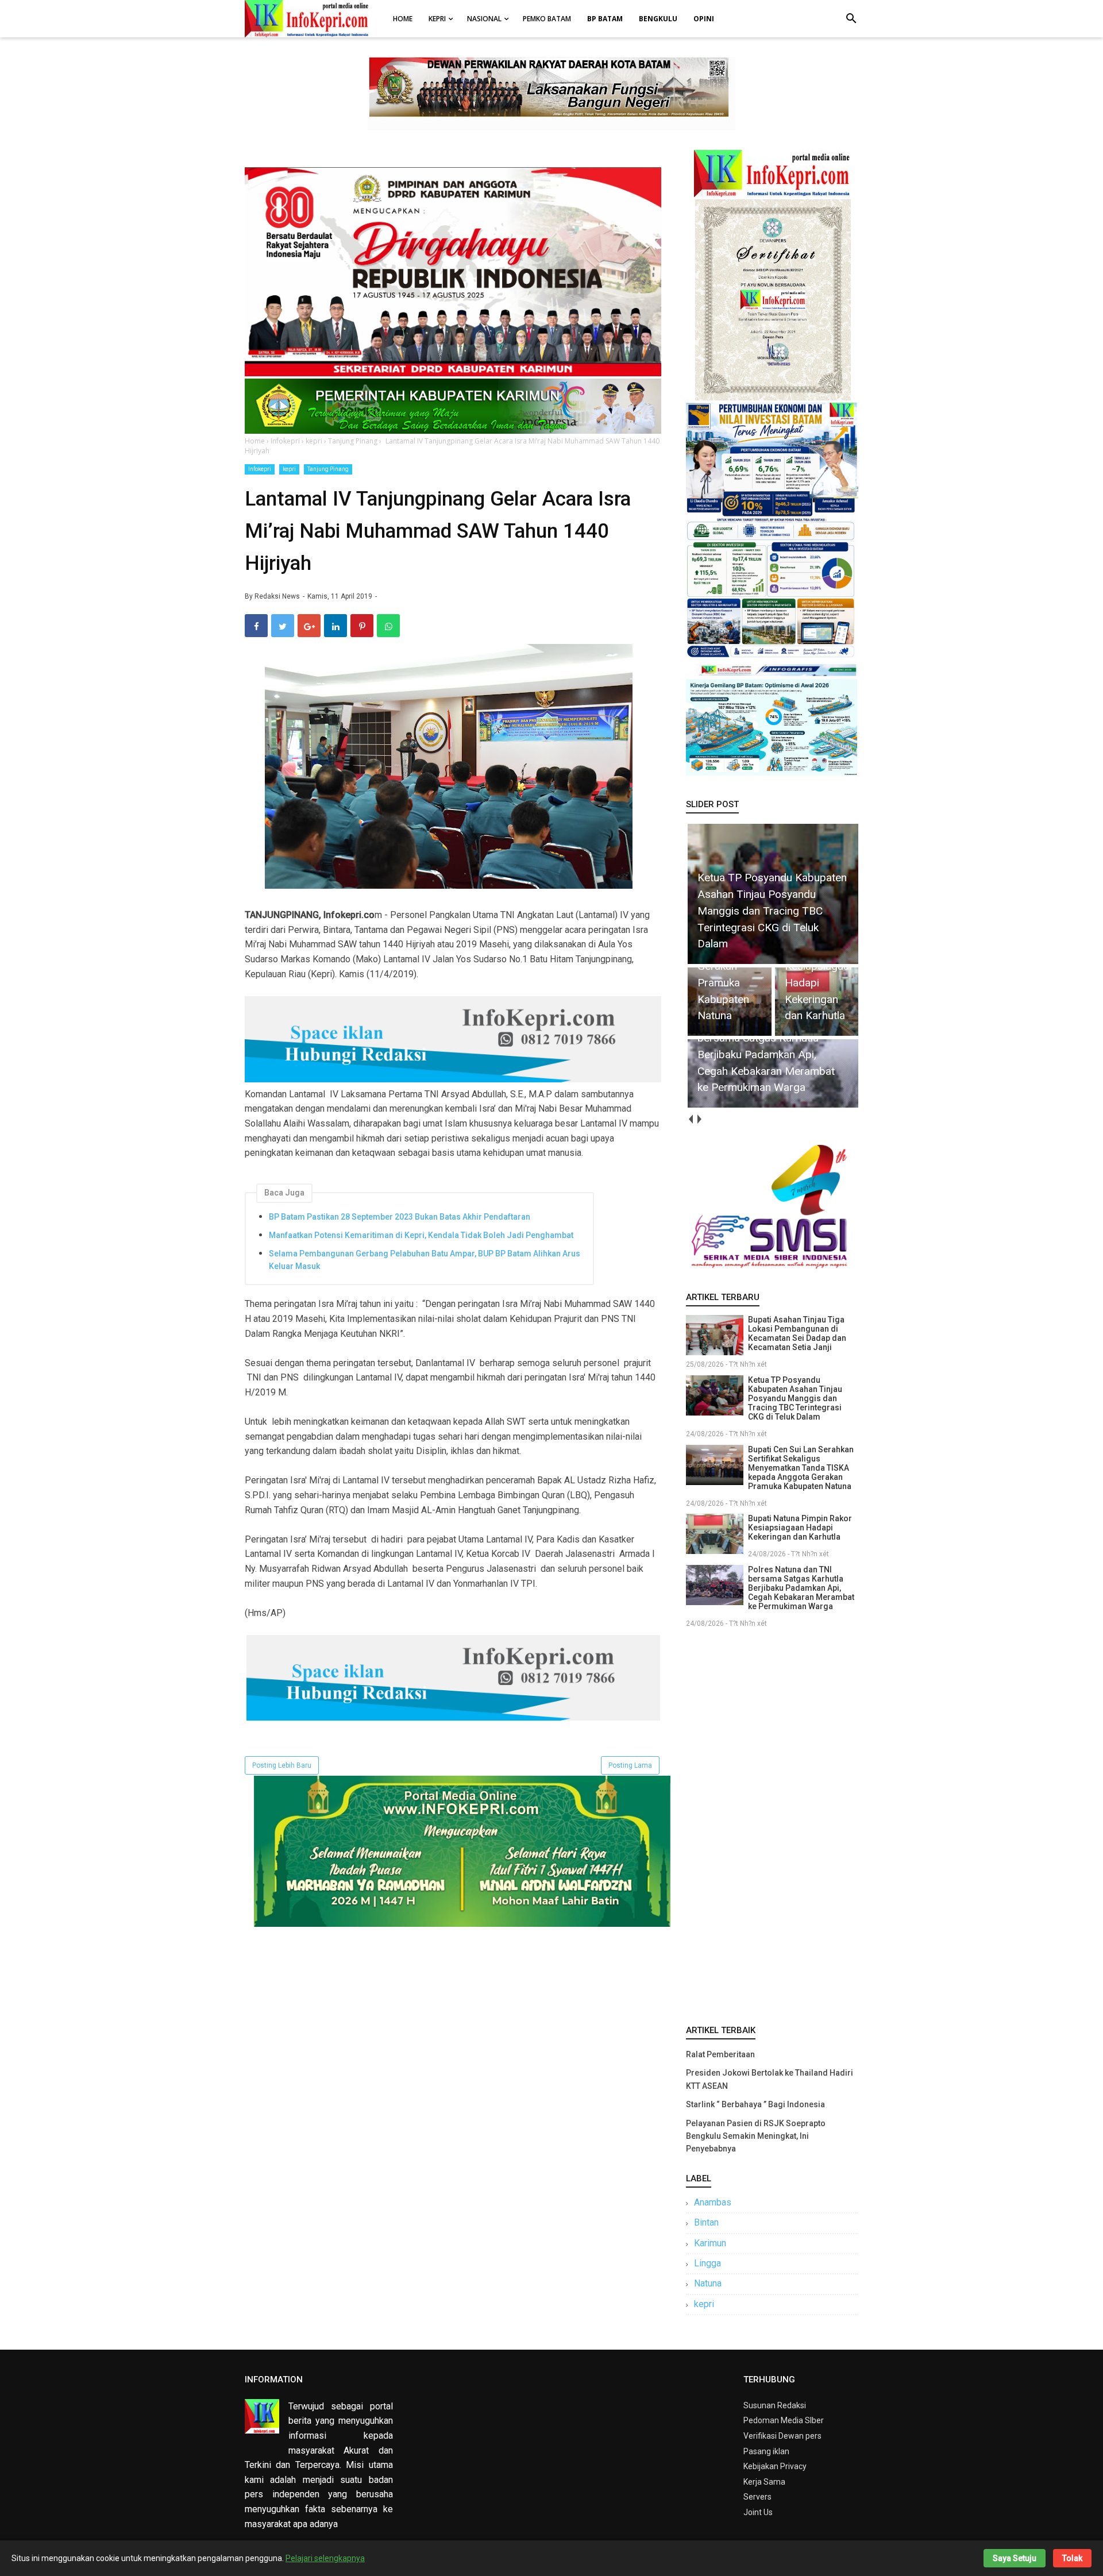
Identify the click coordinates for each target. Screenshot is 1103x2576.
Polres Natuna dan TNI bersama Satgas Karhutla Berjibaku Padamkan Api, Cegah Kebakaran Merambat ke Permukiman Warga (801, 1588)
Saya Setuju (1015, 2558)
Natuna (708, 2283)
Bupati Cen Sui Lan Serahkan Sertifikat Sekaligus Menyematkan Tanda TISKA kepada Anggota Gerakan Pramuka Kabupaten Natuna (801, 1468)
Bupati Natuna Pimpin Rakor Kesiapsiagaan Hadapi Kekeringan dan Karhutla (800, 1528)
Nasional (484, 19)
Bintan (706, 2222)
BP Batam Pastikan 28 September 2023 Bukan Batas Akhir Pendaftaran (400, 1217)
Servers (757, 2497)
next (699, 1119)
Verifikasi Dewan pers (782, 2436)
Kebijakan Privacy (775, 2466)
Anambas (713, 2202)
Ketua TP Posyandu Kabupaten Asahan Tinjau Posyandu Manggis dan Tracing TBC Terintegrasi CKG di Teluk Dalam (795, 1398)
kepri (289, 469)
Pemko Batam (547, 19)
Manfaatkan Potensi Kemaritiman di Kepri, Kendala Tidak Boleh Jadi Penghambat (421, 1235)
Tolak (1072, 2558)
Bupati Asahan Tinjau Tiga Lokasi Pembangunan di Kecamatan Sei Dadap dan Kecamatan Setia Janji (797, 1333)
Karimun (710, 2243)
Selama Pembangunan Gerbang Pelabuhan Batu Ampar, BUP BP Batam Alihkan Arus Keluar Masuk (425, 1260)
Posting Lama (630, 1765)
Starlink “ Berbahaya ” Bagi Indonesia (755, 2104)
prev (690, 1119)
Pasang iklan (766, 2451)
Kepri (437, 19)
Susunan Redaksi (775, 2405)
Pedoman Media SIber (784, 2420)
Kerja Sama (764, 2482)
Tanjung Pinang (328, 469)
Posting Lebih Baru (282, 1765)
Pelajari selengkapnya (325, 2558)
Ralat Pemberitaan (720, 2054)
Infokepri (260, 469)
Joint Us (758, 2512)
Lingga (707, 2263)
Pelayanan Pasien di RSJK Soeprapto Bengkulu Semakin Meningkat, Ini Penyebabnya (756, 2136)
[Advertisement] (772, 1824)
